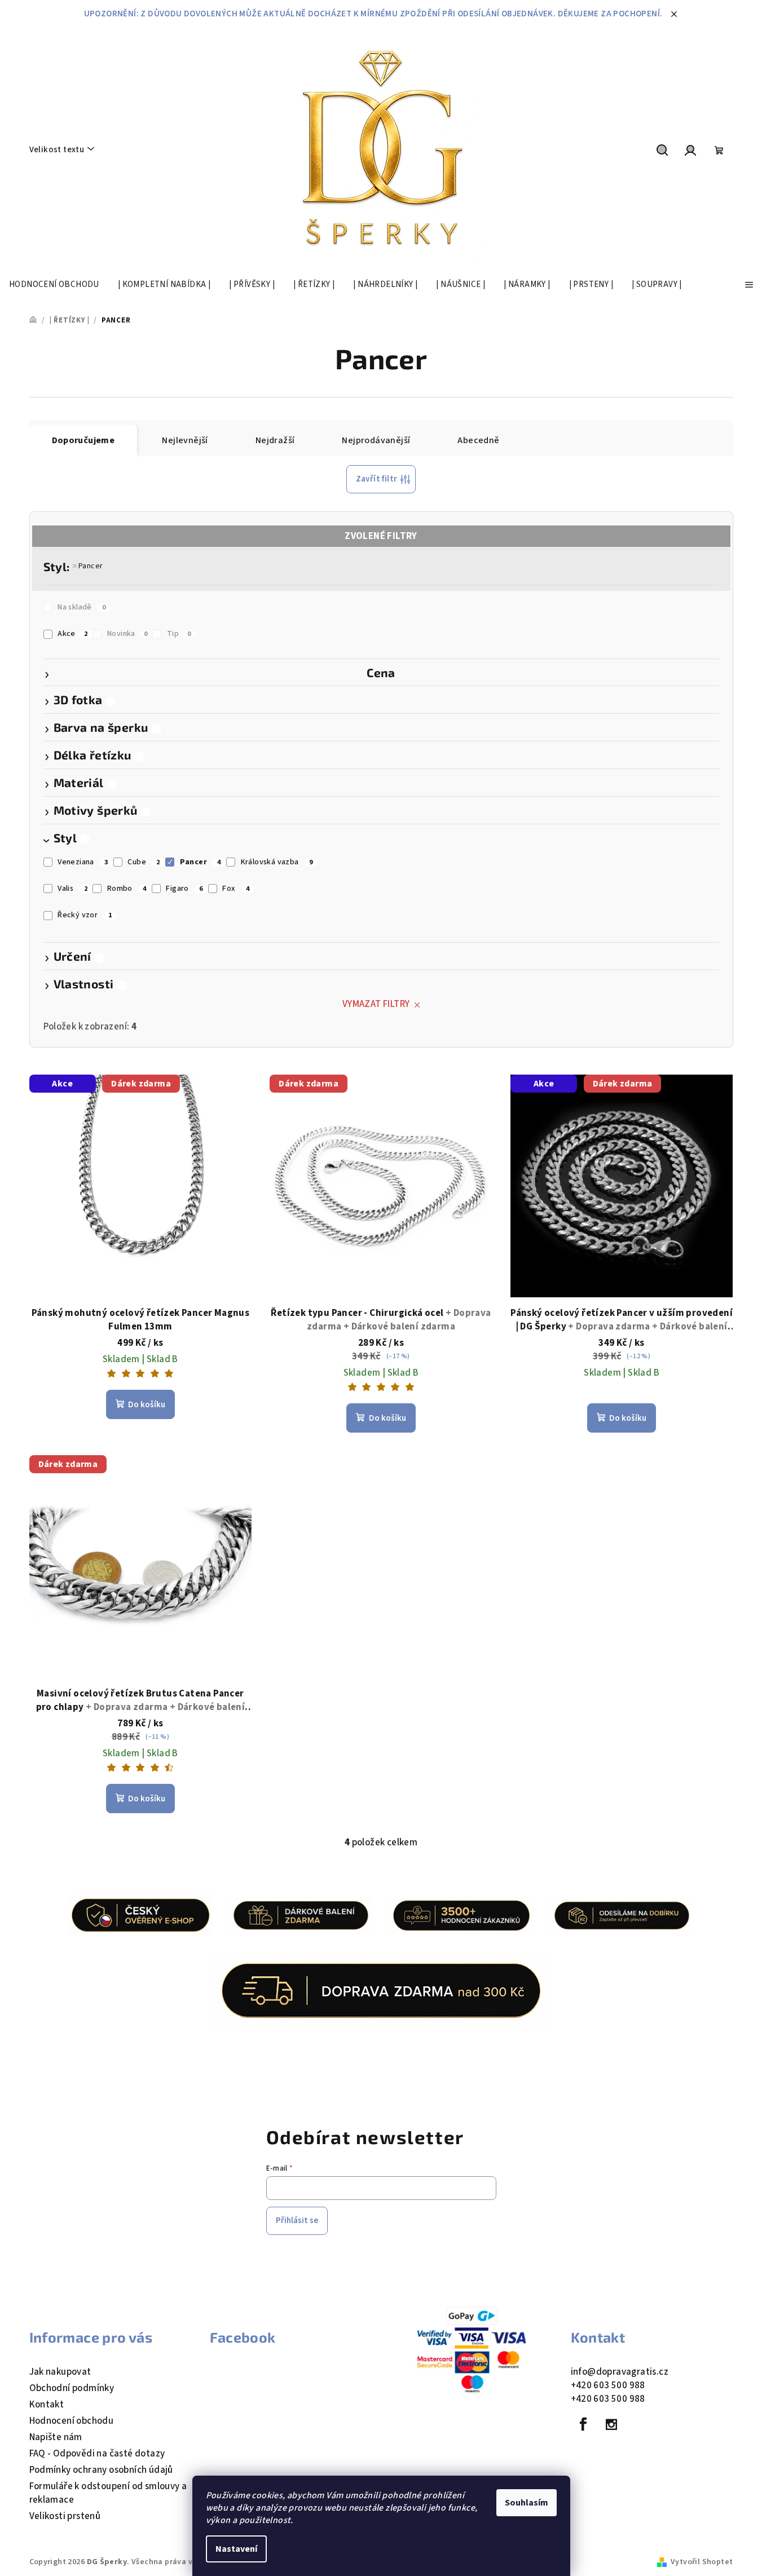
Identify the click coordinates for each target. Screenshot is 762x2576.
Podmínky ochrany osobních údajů (101, 2470)
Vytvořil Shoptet (702, 2562)
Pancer (91, 566)
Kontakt (47, 2405)
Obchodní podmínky (72, 2388)
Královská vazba (277, 862)
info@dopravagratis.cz (620, 2372)
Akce (72, 634)
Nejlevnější (185, 440)
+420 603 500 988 (608, 2385)
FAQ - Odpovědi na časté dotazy (97, 2454)
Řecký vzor (85, 915)
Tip (179, 634)
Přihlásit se (297, 2221)
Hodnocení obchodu (72, 2421)
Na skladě (82, 607)
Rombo (127, 889)
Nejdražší (275, 440)
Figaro (184, 889)
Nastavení (236, 2549)
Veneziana (83, 862)
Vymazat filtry (376, 1004)
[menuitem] (54, 285)
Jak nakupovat (60, 2372)
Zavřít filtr (377, 479)
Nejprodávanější (376, 440)
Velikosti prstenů (65, 2516)
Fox (236, 889)
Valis (72, 889)
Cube (144, 862)
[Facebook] (584, 2424)
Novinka (127, 634)
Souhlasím (527, 2503)
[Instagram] (611, 2424)
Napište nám (56, 2437)
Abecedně (478, 440)
